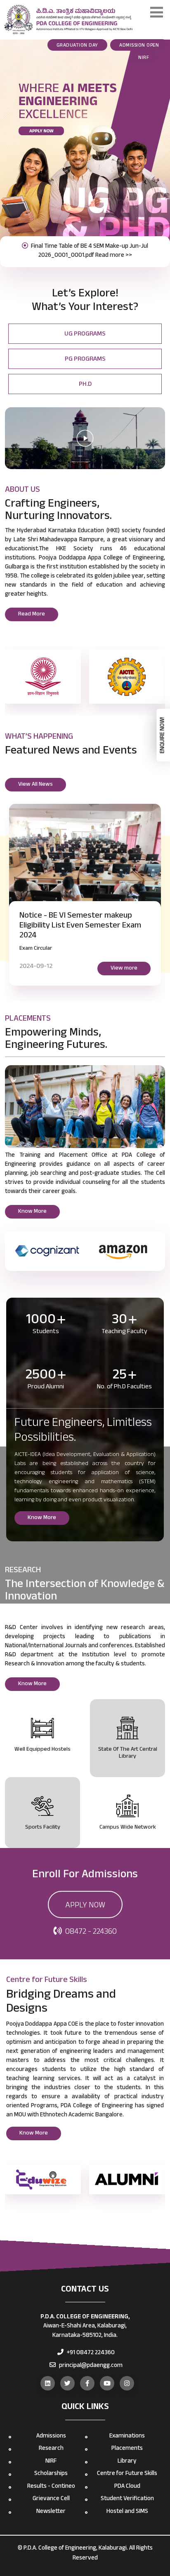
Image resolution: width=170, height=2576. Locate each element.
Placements (127, 2449)
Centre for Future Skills (127, 2474)
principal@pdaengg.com (90, 2366)
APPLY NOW (85, 1906)
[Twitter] (67, 2383)
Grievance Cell (51, 2499)
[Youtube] (107, 2383)
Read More (32, 615)
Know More (32, 1212)
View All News (35, 785)
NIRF (144, 58)
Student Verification (127, 2499)
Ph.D (85, 385)
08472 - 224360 (90, 1933)
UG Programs (85, 335)
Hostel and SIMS (127, 2512)
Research (51, 2449)
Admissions (51, 2436)
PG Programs (85, 360)
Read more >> (114, 256)
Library (127, 2462)
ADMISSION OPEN (139, 46)
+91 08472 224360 (90, 2353)
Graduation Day (77, 46)
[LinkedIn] (48, 2383)
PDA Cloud (127, 2487)
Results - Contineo (51, 2487)
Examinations (127, 2436)
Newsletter (51, 2512)
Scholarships (51, 2474)
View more (124, 969)
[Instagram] (127, 2383)
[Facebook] (87, 2383)
